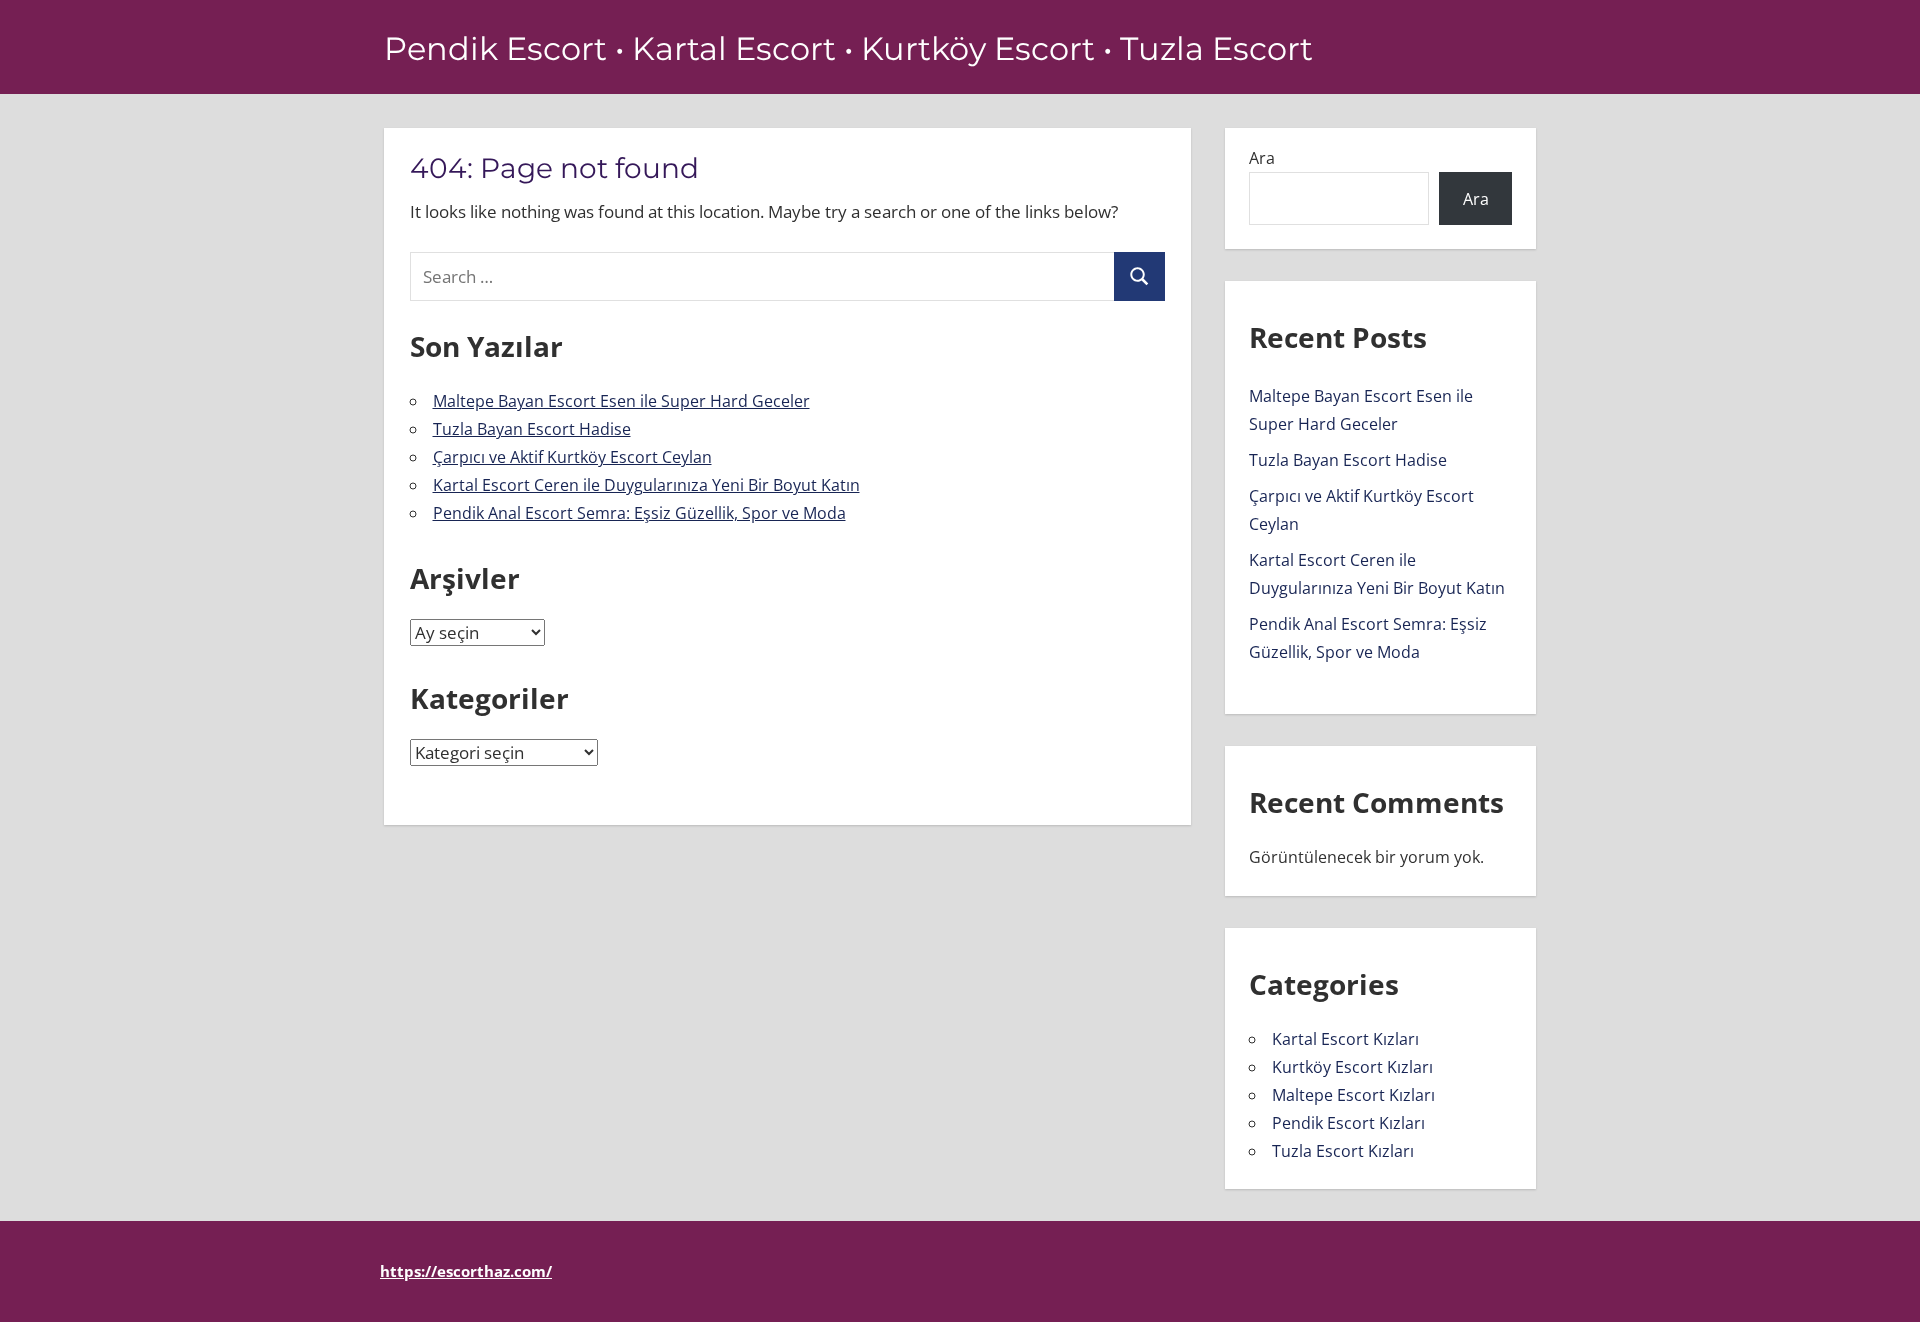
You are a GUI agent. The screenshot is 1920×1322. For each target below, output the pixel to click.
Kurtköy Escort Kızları (1352, 1067)
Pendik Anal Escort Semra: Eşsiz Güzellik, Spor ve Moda (639, 513)
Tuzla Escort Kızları (1343, 1151)
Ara (1262, 158)
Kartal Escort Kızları (1345, 1039)
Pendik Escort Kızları (1348, 1123)
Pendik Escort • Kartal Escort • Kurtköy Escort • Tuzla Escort (848, 48)
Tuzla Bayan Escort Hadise (532, 429)
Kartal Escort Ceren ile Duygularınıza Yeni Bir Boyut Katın (646, 485)
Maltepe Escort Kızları (1353, 1095)
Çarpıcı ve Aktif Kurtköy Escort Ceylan (572, 457)
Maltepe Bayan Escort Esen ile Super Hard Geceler (621, 401)
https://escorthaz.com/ (466, 1271)
